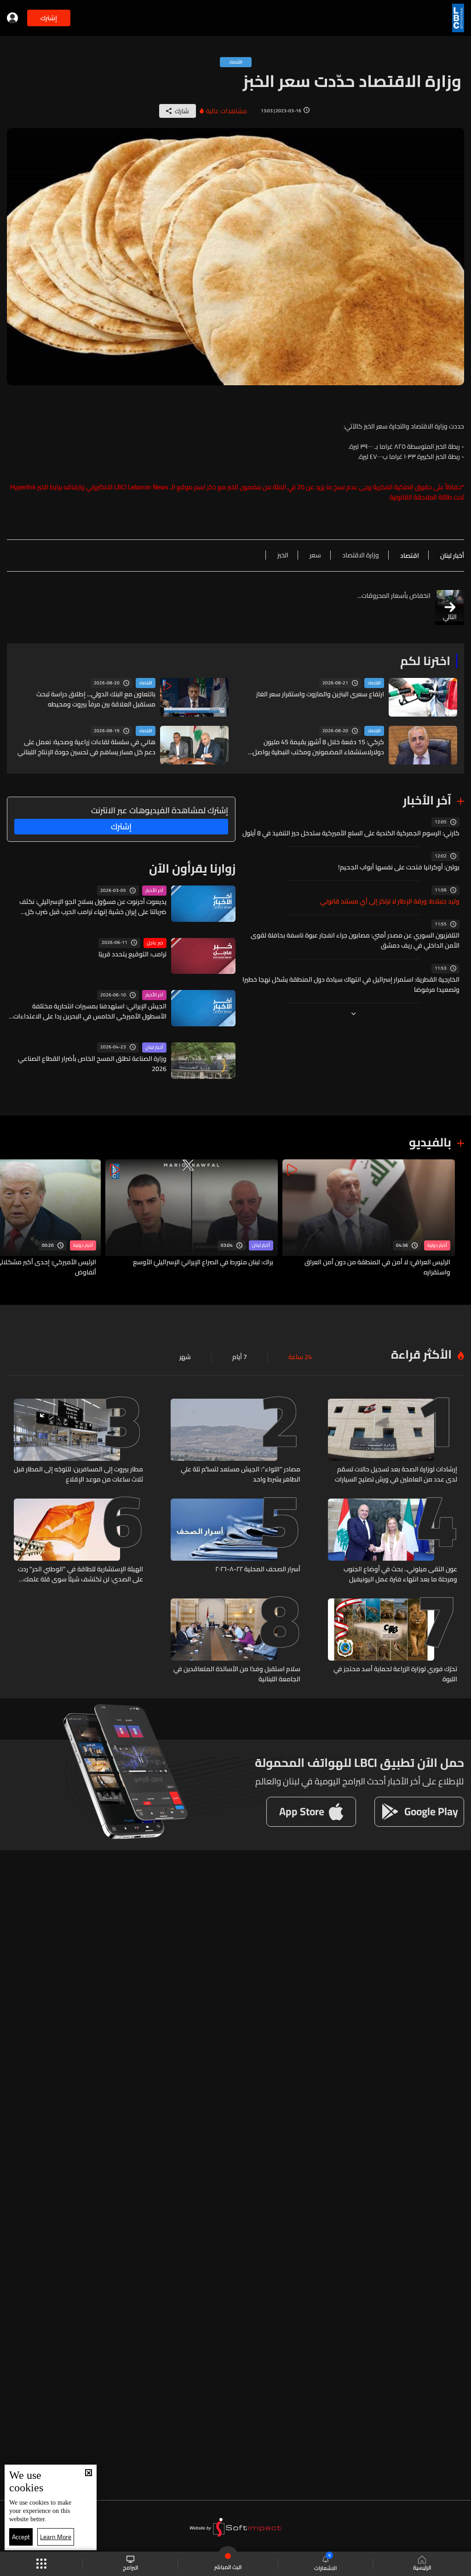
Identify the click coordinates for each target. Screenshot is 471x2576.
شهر (185, 1357)
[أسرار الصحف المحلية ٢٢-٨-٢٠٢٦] (235, 1541)
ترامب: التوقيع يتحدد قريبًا (132, 954)
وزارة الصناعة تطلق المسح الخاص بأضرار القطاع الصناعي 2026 (92, 1064)
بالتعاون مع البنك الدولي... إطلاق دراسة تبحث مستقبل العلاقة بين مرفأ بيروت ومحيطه (96, 699)
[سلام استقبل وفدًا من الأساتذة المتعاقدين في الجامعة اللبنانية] (235, 1641)
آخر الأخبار (427, 800)
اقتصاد (374, 683)
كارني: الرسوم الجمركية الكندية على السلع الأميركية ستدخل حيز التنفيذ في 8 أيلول (351, 833)
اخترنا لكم (425, 661)
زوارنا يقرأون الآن (192, 868)
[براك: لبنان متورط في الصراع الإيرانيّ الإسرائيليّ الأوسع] (192, 1219)
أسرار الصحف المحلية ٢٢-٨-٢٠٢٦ (258, 1569)
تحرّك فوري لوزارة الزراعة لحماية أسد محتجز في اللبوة (395, 1674)
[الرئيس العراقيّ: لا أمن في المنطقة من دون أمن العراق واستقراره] (369, 1219)
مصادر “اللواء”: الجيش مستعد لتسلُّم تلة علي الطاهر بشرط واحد (240, 1474)
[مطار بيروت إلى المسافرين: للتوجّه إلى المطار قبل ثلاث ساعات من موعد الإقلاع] (78, 1441)
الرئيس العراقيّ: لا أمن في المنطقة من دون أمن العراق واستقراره (377, 1267)
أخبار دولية (437, 1245)
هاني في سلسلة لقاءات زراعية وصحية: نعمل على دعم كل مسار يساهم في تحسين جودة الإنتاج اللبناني (86, 747)
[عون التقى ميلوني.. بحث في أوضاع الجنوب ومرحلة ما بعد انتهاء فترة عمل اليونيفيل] (393, 1541)
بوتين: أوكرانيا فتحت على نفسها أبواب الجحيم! (399, 867)
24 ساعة (300, 1357)
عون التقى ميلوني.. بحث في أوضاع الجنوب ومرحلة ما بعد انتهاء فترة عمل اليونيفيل (400, 1574)
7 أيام (240, 1357)
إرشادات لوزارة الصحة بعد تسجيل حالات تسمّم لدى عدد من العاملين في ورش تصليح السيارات (396, 1474)
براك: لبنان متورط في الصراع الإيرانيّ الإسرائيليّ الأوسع (203, 1262)
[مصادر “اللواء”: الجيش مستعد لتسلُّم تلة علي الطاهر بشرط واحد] (235, 1441)
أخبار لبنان (154, 1048)
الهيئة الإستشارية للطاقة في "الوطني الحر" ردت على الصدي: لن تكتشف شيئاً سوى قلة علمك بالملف (80, 1574)
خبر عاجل (155, 943)
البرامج (130, 2567)
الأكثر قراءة (421, 1354)
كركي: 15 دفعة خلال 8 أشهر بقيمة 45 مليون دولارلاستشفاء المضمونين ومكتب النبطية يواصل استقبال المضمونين (318, 747)
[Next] (11, 1219)
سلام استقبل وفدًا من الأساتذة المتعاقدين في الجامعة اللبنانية (237, 1674)
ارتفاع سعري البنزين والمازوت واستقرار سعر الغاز (320, 694)
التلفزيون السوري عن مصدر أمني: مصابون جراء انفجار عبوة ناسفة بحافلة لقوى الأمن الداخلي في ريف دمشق (355, 940)
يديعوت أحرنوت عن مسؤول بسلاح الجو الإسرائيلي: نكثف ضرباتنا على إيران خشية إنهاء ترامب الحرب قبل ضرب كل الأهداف (93, 907)
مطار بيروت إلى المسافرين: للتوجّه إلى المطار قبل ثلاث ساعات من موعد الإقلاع (78, 1474)
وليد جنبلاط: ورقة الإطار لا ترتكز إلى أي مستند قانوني (390, 901)
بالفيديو (430, 1142)
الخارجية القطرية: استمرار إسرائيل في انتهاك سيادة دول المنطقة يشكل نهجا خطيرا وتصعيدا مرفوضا (351, 984)
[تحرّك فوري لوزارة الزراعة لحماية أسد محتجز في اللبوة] (393, 1641)
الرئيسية (422, 2567)
